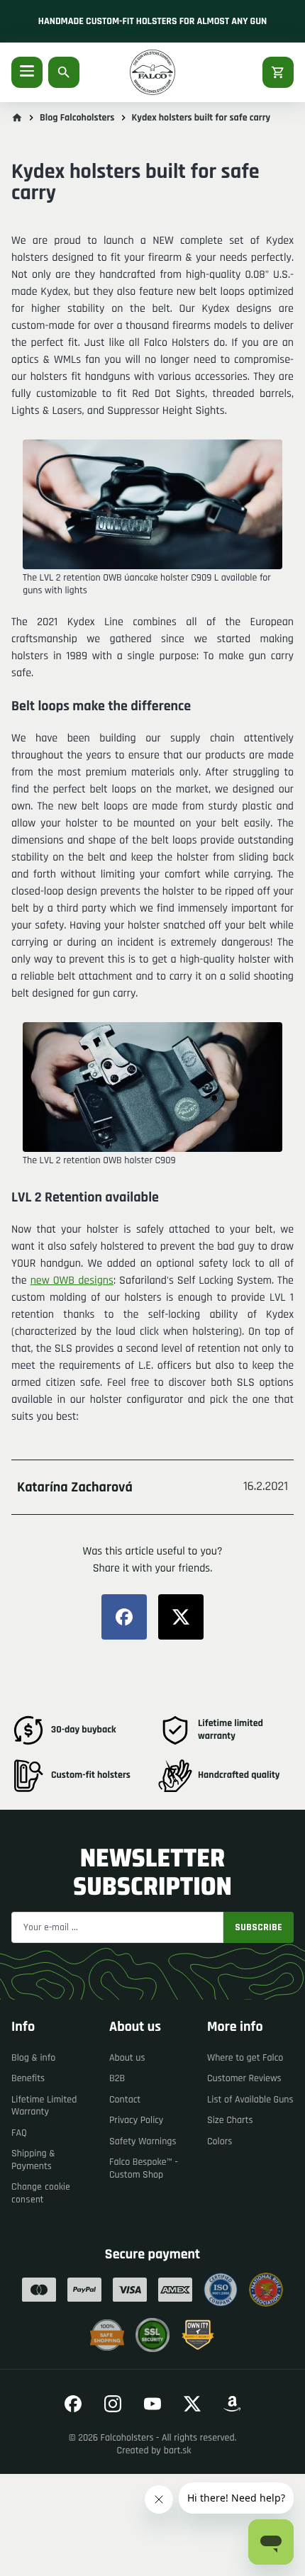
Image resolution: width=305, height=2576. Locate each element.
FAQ (19, 2133)
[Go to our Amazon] (232, 2404)
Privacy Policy (136, 2120)
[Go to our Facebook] (73, 2404)
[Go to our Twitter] (192, 2404)
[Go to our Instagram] (113, 2404)
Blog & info (33, 2058)
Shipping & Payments (33, 2160)
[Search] (64, 72)
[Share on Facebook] (124, 1617)
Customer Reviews (244, 2078)
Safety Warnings (143, 2141)
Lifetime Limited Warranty (44, 2106)
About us (127, 2058)
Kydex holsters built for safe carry (201, 118)
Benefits (28, 2078)
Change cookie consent (41, 2193)
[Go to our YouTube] (152, 2404)
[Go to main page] (17, 118)
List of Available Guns (250, 2100)
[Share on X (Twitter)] (181, 1617)
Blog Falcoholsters (77, 118)
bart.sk (178, 2451)
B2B (117, 2078)
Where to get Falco (245, 2058)
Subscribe (259, 1927)
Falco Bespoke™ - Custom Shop (144, 2168)
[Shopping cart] (278, 72)
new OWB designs (72, 1281)
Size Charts (230, 2120)
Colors (220, 2141)
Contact (125, 2100)
